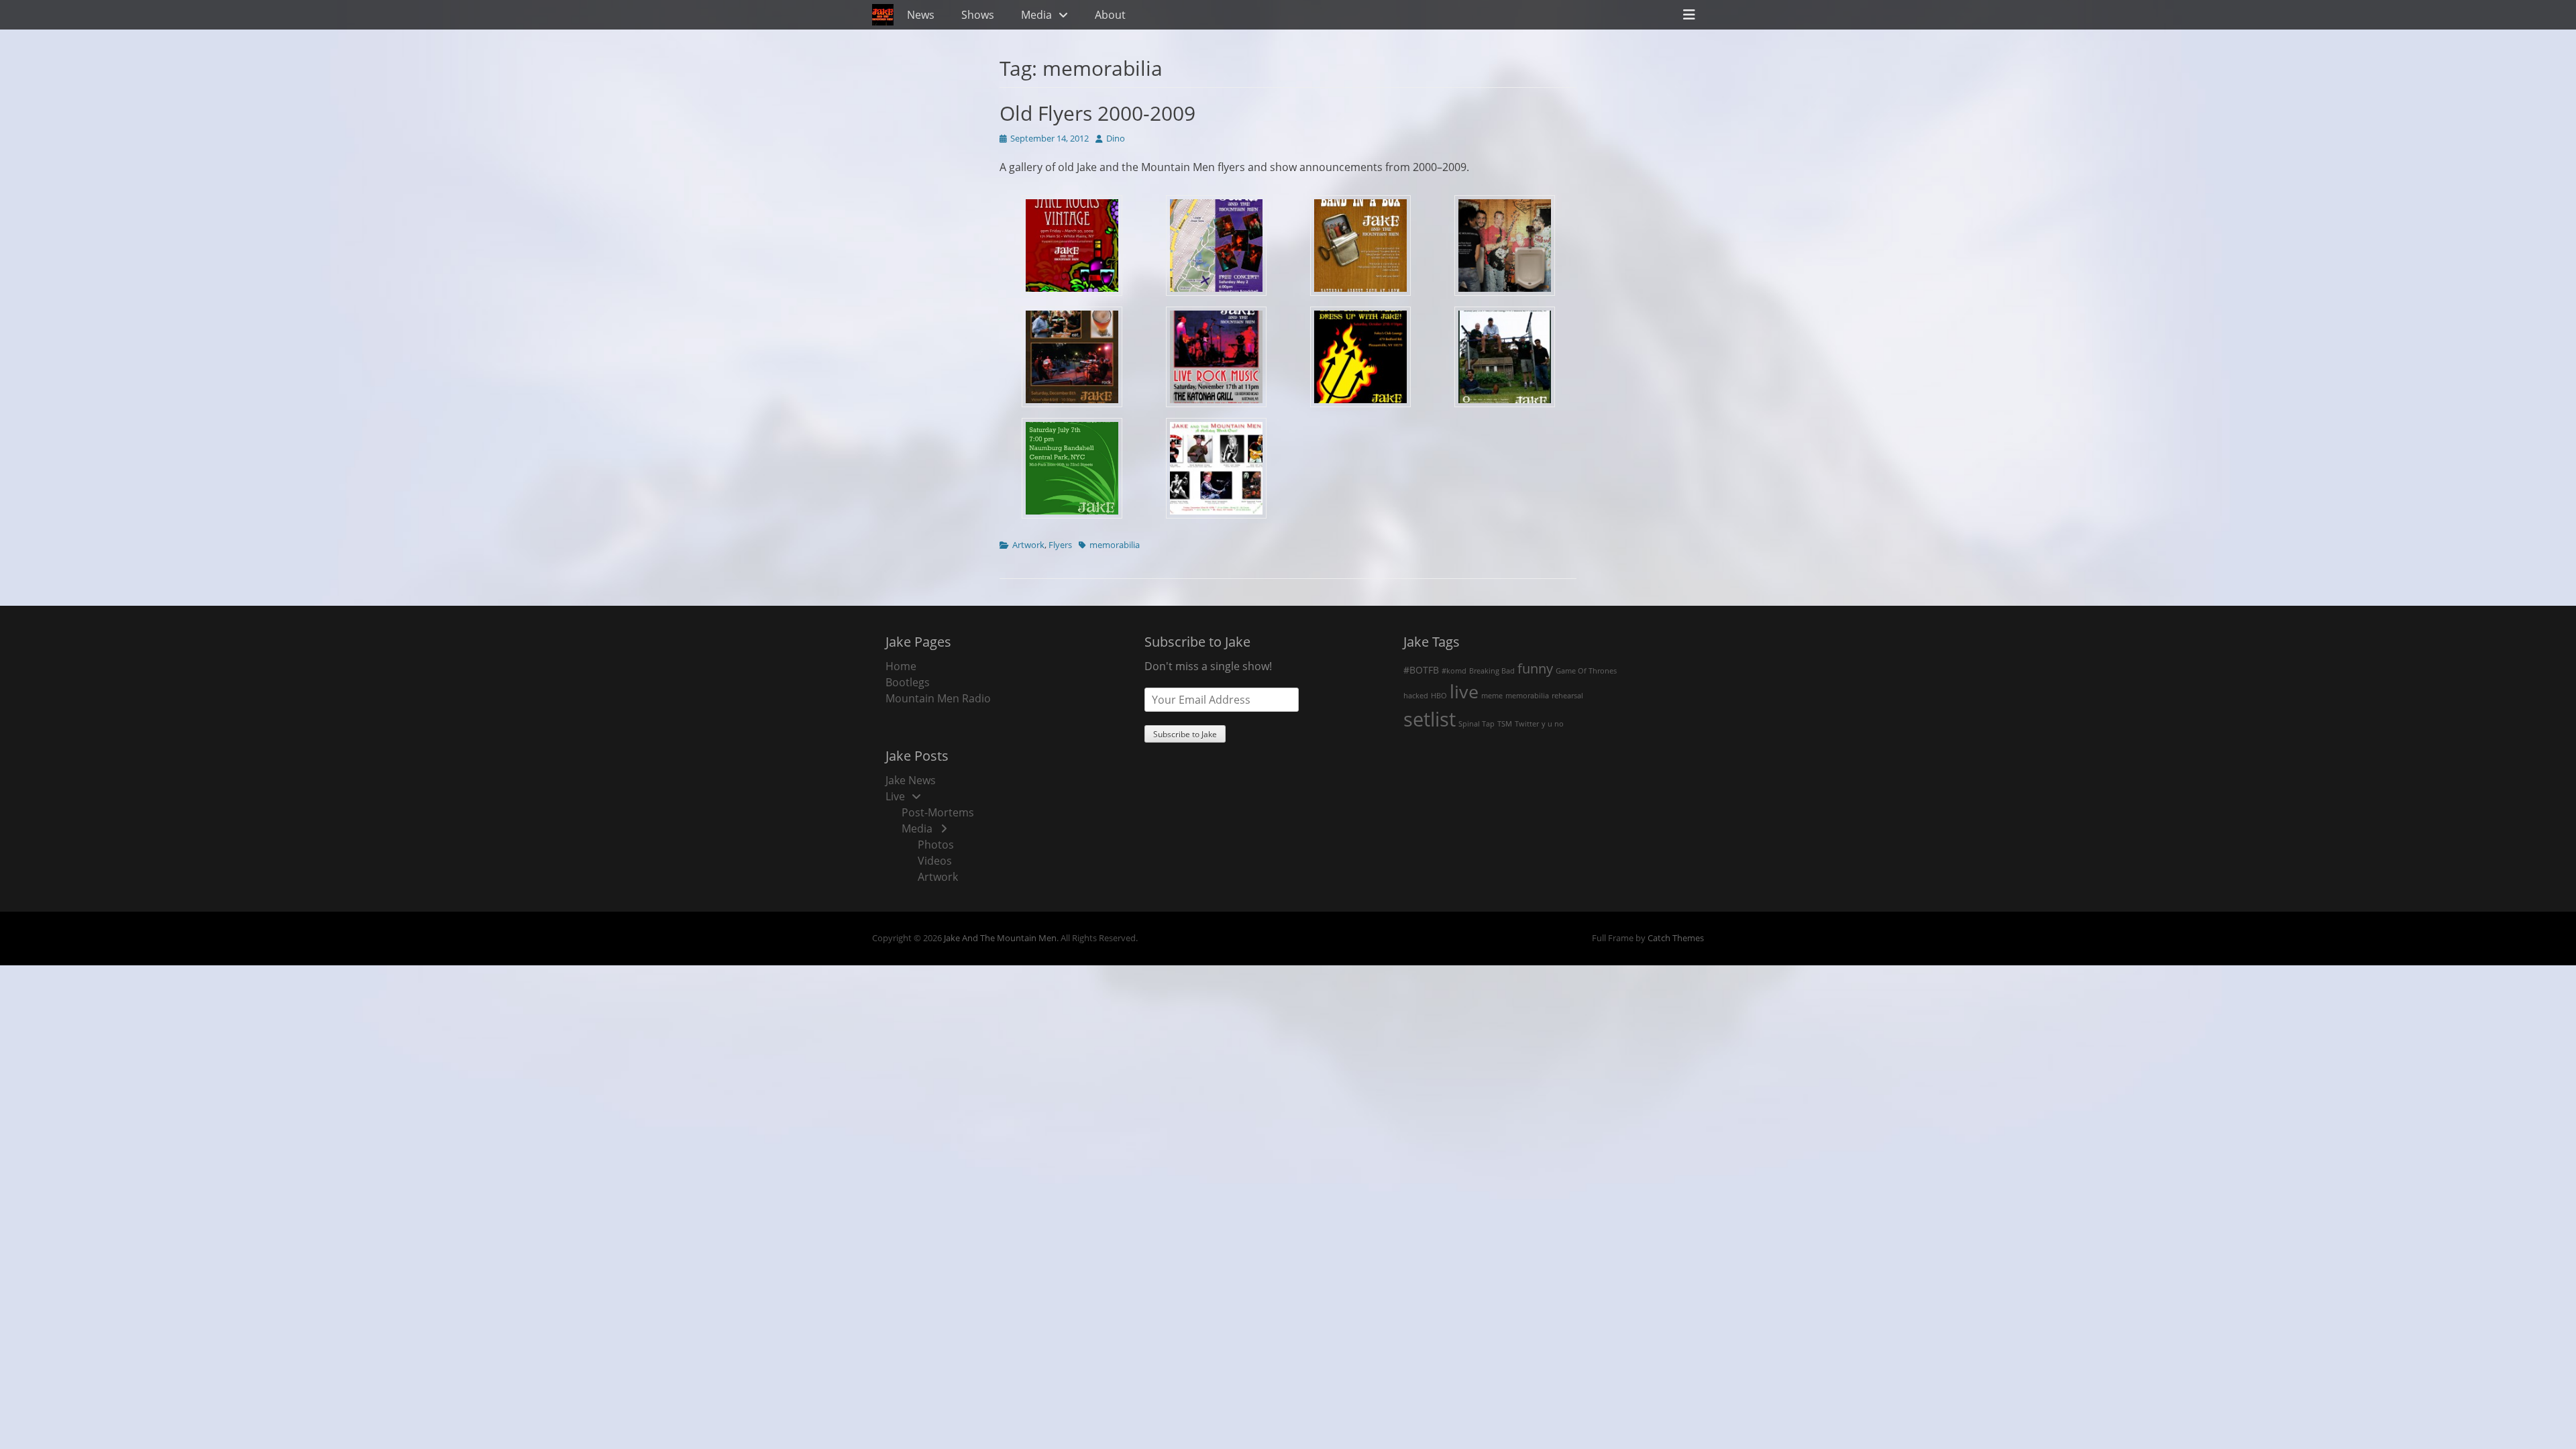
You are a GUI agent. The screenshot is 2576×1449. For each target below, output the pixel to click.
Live (895, 796)
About (1110, 15)
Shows (978, 15)
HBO (1439, 696)
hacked (1416, 696)
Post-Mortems (938, 812)
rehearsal (1567, 696)
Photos (936, 845)
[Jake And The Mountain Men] (883, 15)
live (1464, 692)
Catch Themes (1676, 938)
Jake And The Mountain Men (1000, 938)
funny (1535, 668)
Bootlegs (908, 682)
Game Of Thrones (1586, 671)
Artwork (1028, 545)
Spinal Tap (1477, 724)
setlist (1430, 719)
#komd (1454, 671)
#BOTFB (1421, 670)
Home (901, 666)
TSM (1505, 724)
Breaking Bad (1492, 671)
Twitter (1527, 724)
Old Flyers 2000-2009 (1097, 113)
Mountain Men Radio (938, 698)
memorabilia (1115, 545)
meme (1492, 696)
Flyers (1060, 545)
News (921, 15)
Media (1036, 15)
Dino (1116, 138)
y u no (1553, 724)
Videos (935, 861)
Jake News (911, 780)
